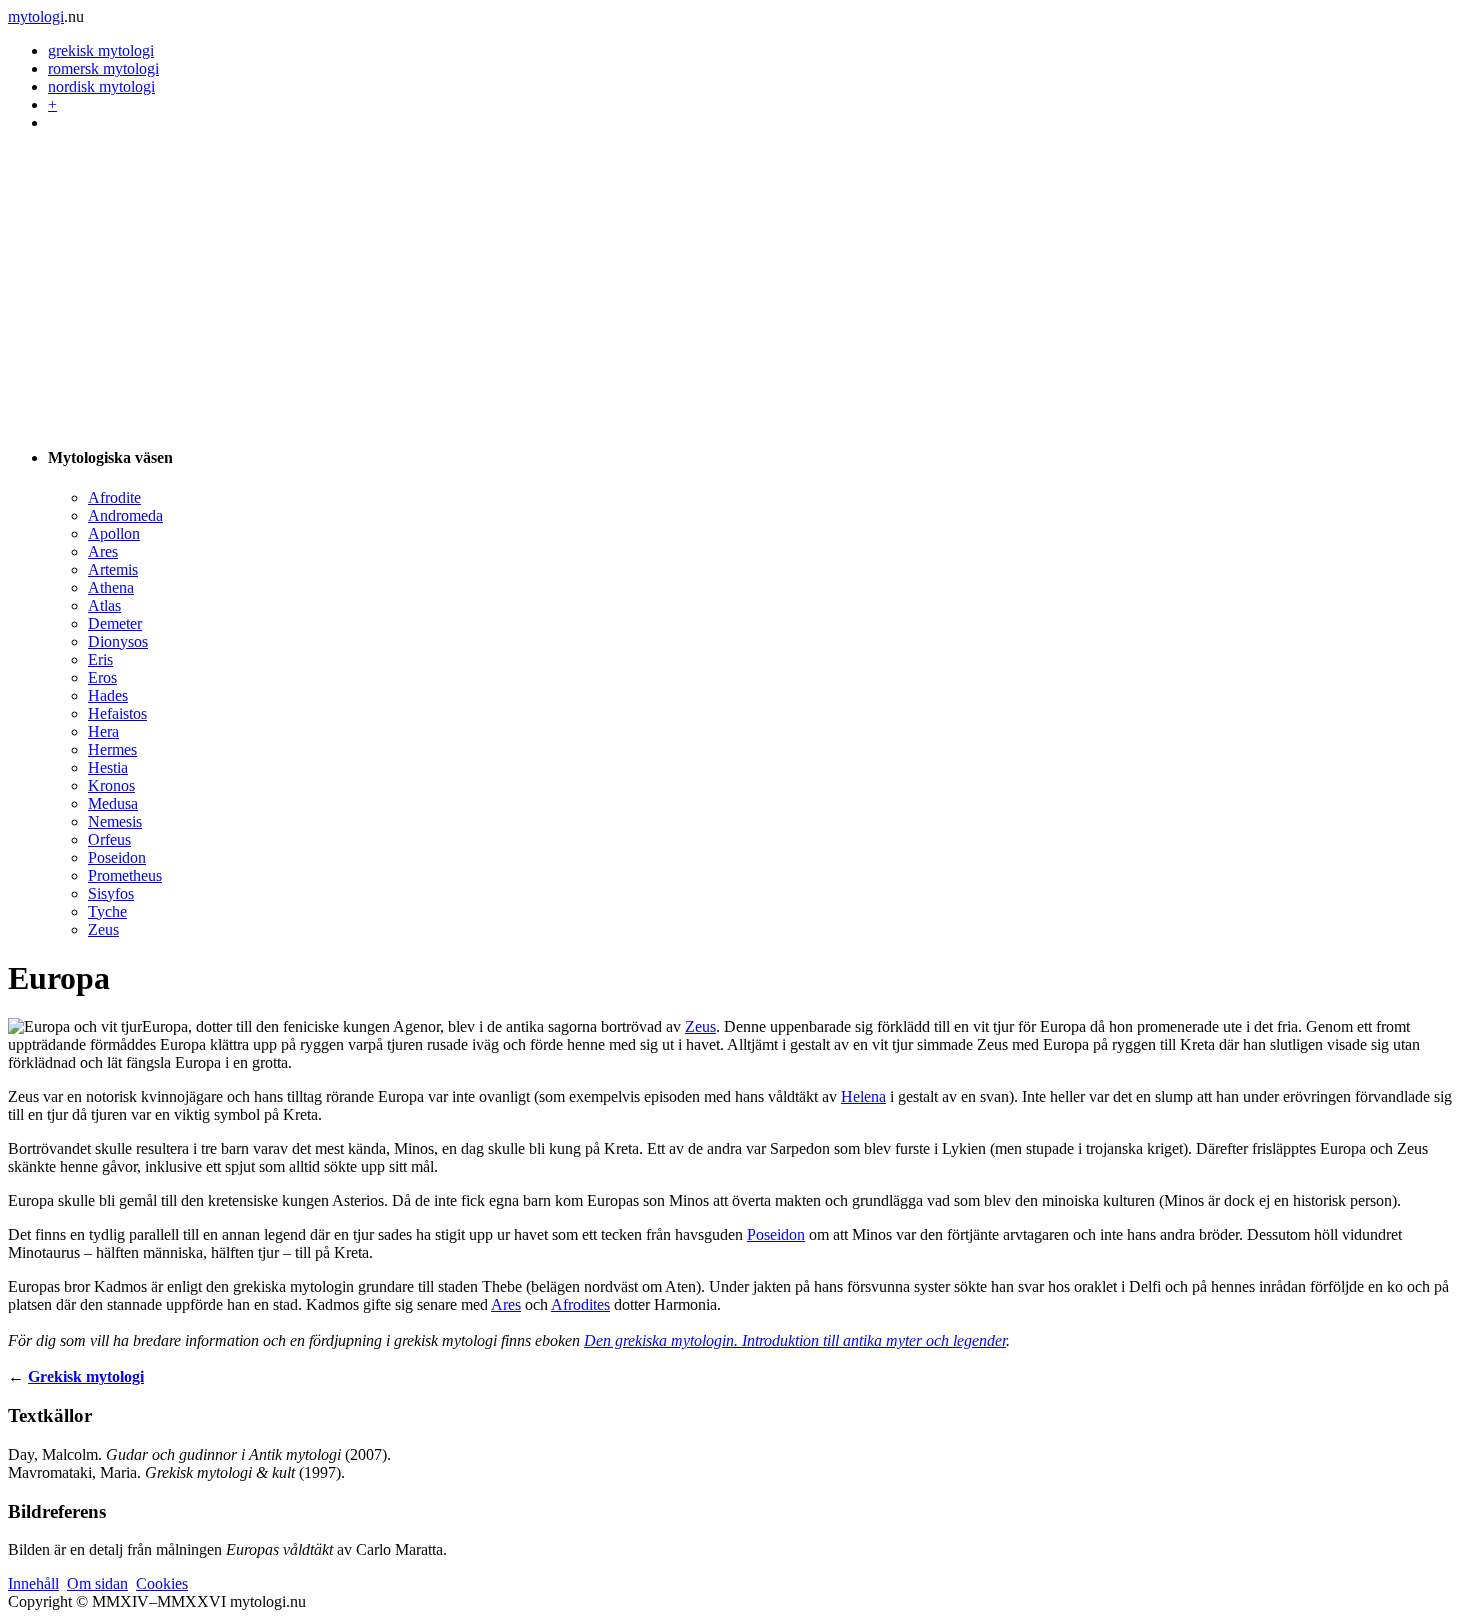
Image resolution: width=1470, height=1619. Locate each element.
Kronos (111, 785)
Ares (103, 551)
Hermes (112, 749)
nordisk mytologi (101, 86)
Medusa (113, 803)
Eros (102, 677)
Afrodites (580, 1304)
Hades (108, 695)
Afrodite (114, 497)
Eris (100, 659)
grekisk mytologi (101, 50)
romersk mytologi (103, 68)
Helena (863, 1096)
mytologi (36, 16)
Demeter (115, 623)
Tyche (107, 911)
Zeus (103, 929)
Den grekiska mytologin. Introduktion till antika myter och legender (795, 1340)
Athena (111, 587)
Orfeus (109, 839)
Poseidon (117, 857)
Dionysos (118, 641)
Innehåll (33, 1583)
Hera (103, 731)
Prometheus (125, 875)
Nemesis (115, 821)
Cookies (162, 1583)
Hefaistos (117, 713)
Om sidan (97, 1583)
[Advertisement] (735, 288)
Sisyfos (111, 893)
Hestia (108, 767)
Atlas (104, 605)
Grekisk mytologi (86, 1376)
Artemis (113, 569)
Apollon (114, 533)
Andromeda (125, 515)
